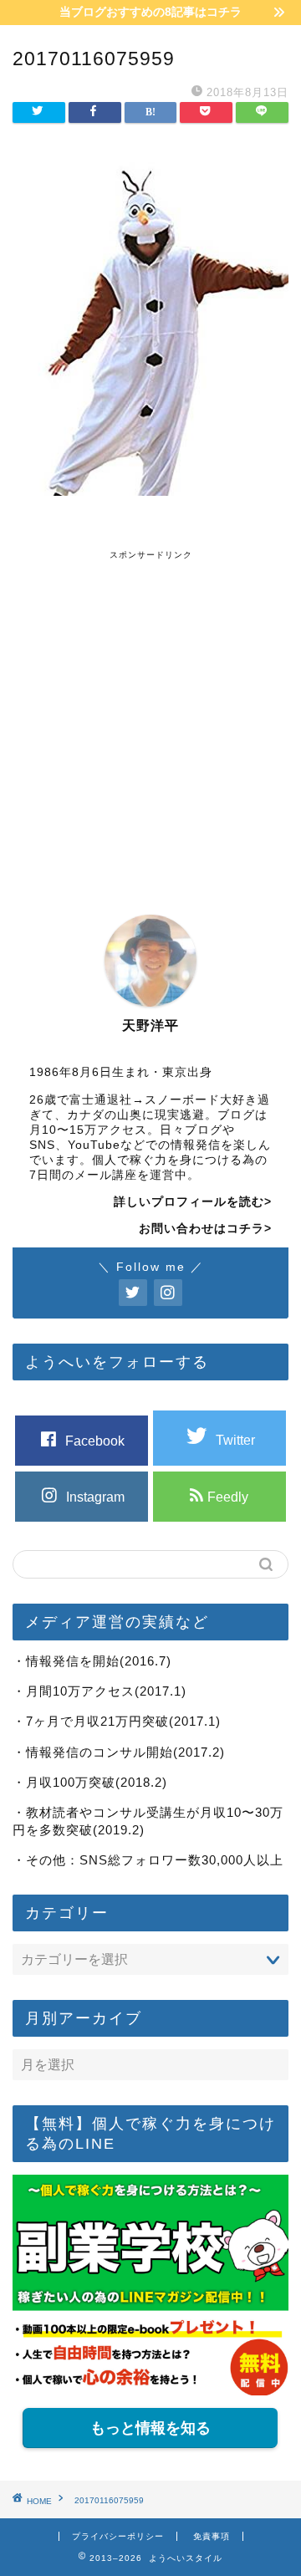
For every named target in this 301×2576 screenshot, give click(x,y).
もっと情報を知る (150, 2428)
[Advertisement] (150, 712)
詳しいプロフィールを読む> (193, 1202)
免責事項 (212, 2536)
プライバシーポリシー (118, 2536)
